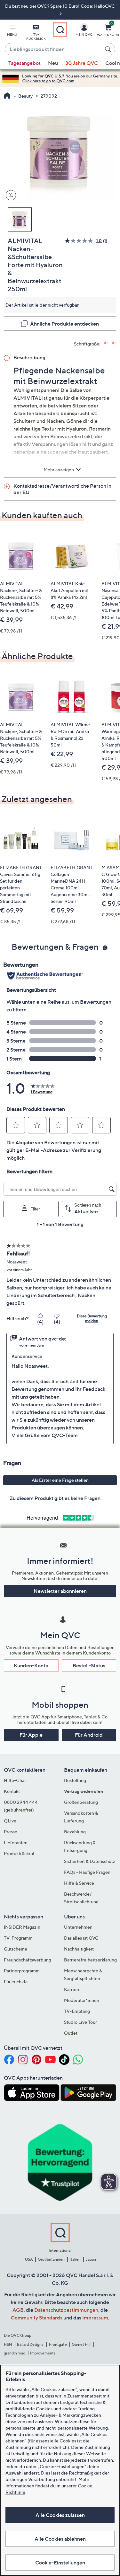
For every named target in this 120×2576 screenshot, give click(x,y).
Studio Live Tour (80, 2022)
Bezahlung (75, 1832)
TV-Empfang (77, 2011)
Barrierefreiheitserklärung (90, 1960)
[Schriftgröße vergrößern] (106, 343)
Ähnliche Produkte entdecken (64, 324)
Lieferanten (16, 1842)
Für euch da (16, 1982)
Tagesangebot (24, 63)
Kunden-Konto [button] (31, 1665)
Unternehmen (78, 1927)
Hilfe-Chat (15, 1780)
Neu (53, 63)
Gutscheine (16, 1949)
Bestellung (75, 1780)
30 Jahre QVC (82, 63)
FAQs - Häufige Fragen (87, 1872)
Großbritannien (51, 2259)
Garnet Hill (81, 2344)
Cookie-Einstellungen (60, 2563)
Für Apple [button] (31, 1735)
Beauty (25, 96)
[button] (12, 31)
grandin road (15, 2353)
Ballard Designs (30, 2344)
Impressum (95, 2318)
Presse (11, 1832)
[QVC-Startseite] (7, 96)
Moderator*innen (82, 2000)
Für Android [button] (89, 1735)
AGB (18, 2310)
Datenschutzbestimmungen (66, 2310)
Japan (91, 2259)
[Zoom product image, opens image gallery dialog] (9, 195)
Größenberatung (81, 1802)
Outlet (71, 2033)
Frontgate (58, 2344)
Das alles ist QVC (81, 1938)
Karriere (72, 1989)
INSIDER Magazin (22, 1927)
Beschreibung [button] (29, 357)
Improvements (43, 2353)
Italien (75, 2259)
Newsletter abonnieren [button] (60, 1591)
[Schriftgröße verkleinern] (114, 343)
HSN (8, 2344)
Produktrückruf (19, 1853)
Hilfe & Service (79, 1883)
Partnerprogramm (22, 1971)
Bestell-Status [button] (89, 1665)
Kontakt (12, 1791)
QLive (10, 1821)
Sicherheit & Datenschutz (90, 1861)
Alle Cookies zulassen (60, 2515)
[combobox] (54, 49)
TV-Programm (18, 1938)
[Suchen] (109, 49)
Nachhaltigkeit (79, 1949)
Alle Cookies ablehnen (60, 2539)
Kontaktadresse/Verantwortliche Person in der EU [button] (62, 489)
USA (29, 2259)
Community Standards (37, 2318)
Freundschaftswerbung (28, 1960)
